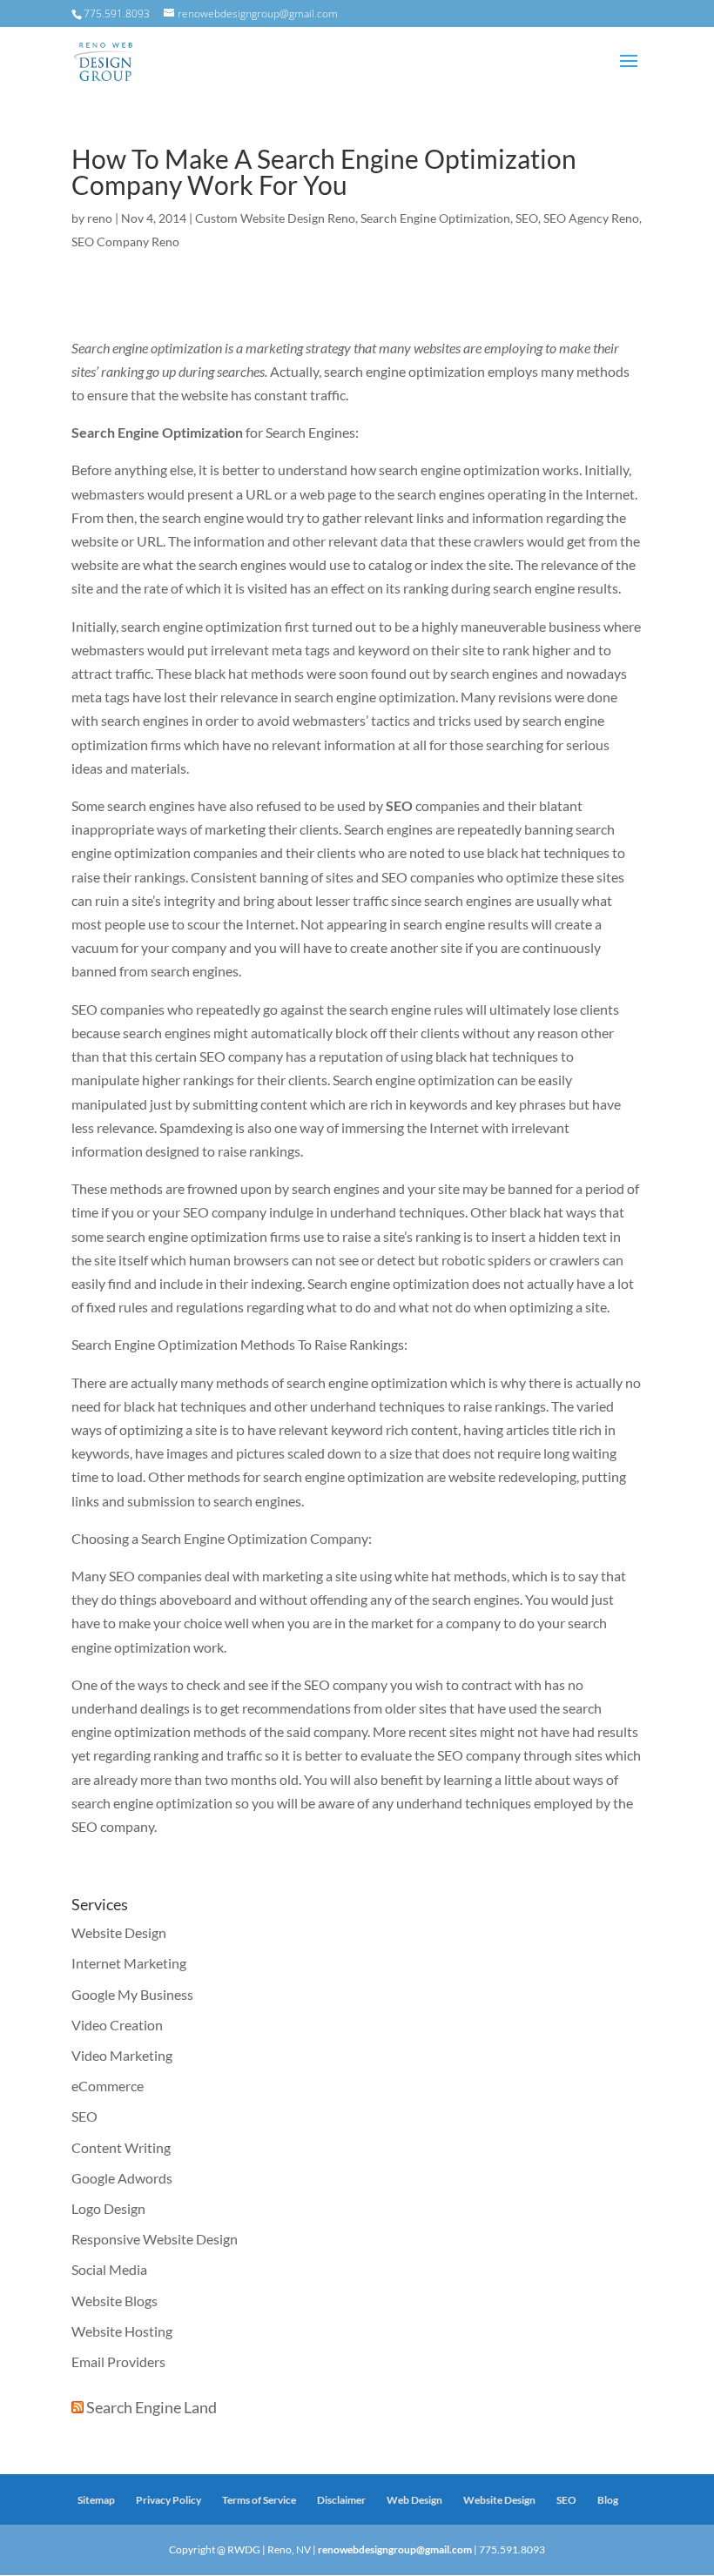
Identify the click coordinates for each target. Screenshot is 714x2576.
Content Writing (121, 2147)
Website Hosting (122, 2331)
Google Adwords (122, 2178)
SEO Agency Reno (591, 218)
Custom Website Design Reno (275, 218)
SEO (527, 218)
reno (100, 218)
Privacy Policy (168, 2500)
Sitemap (96, 2500)
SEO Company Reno (125, 241)
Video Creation (117, 2025)
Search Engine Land (152, 2407)
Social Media (109, 2269)
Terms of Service (259, 2500)
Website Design (119, 1932)
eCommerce (108, 2086)
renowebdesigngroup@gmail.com (395, 2549)
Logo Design (108, 2208)
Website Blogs (115, 2301)
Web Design (414, 2500)
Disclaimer (341, 2500)
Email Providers (118, 2361)
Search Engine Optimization (435, 218)
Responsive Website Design (155, 2239)
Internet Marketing (129, 1963)
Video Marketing (122, 2055)
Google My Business (132, 1994)
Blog (608, 2500)
